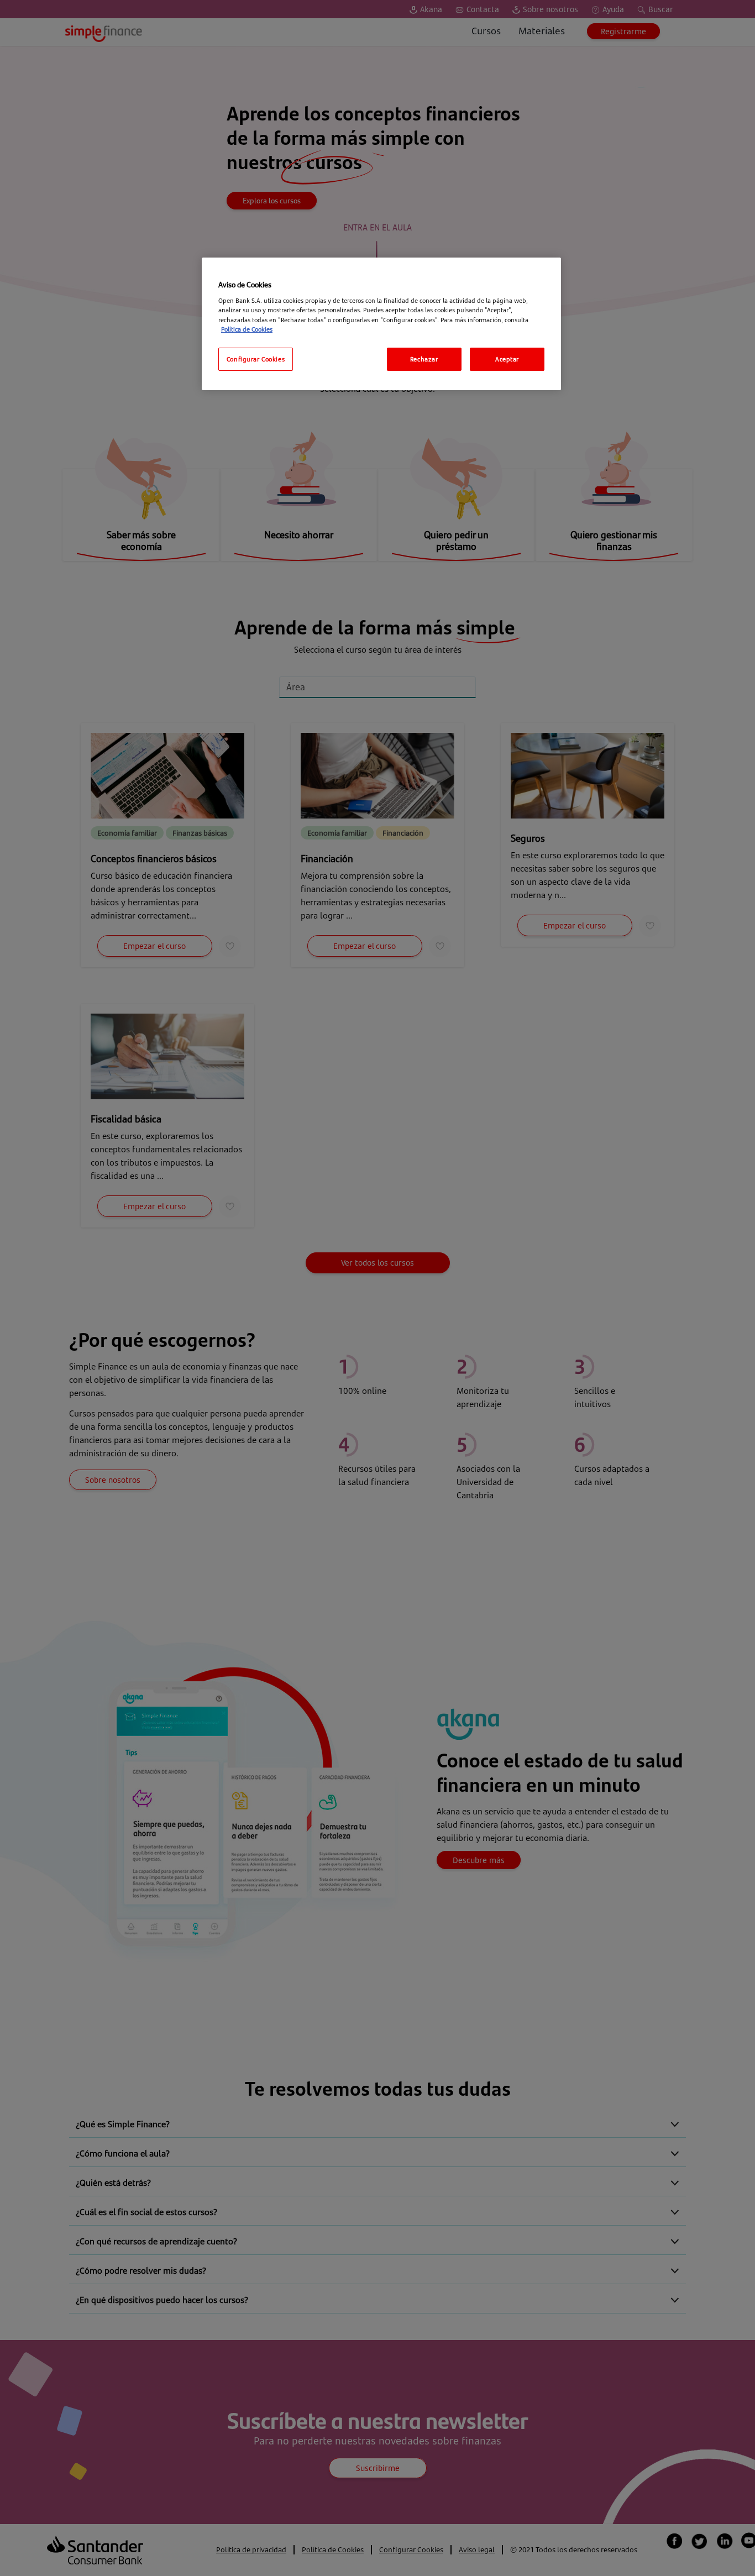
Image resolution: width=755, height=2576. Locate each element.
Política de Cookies (247, 329)
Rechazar (424, 359)
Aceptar (507, 359)
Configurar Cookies (256, 359)
